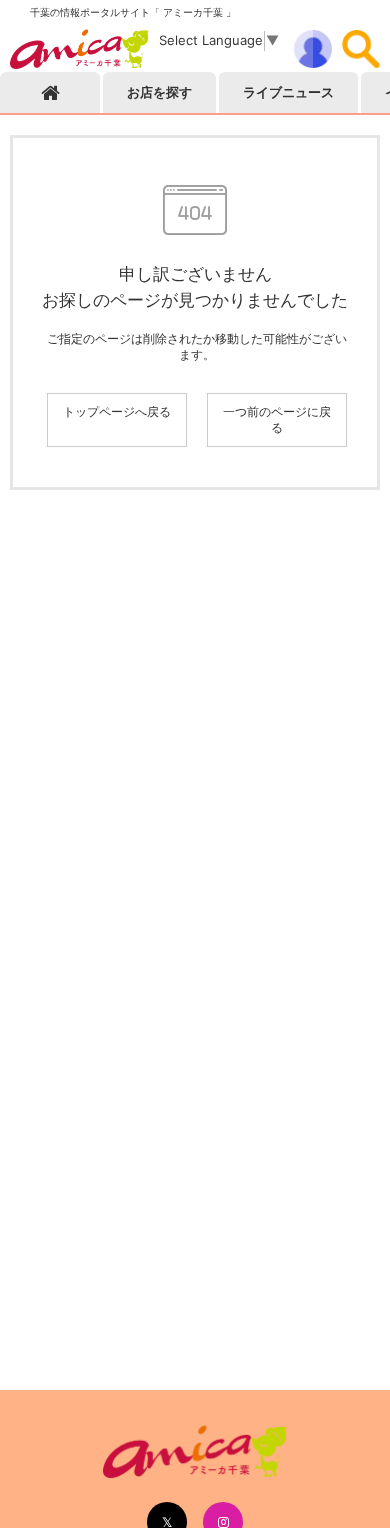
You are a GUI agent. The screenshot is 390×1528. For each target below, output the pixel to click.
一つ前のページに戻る (277, 419)
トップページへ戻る (117, 411)
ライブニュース (288, 92)
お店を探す (159, 92)
